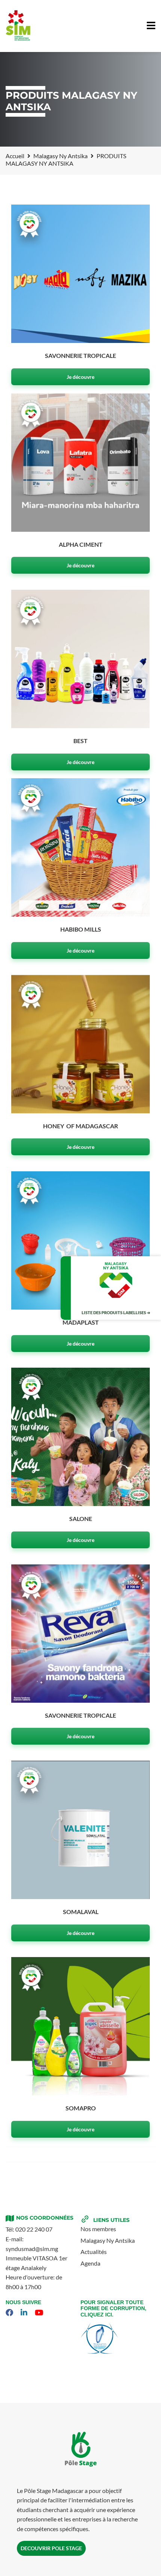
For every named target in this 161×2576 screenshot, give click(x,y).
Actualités (94, 2252)
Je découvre (80, 377)
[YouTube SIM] (40, 2313)
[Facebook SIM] (10, 2313)
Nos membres (98, 2229)
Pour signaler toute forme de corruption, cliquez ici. (113, 2309)
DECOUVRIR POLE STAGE (51, 2548)
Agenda (90, 2263)
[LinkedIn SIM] (25, 2313)
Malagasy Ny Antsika (108, 2240)
